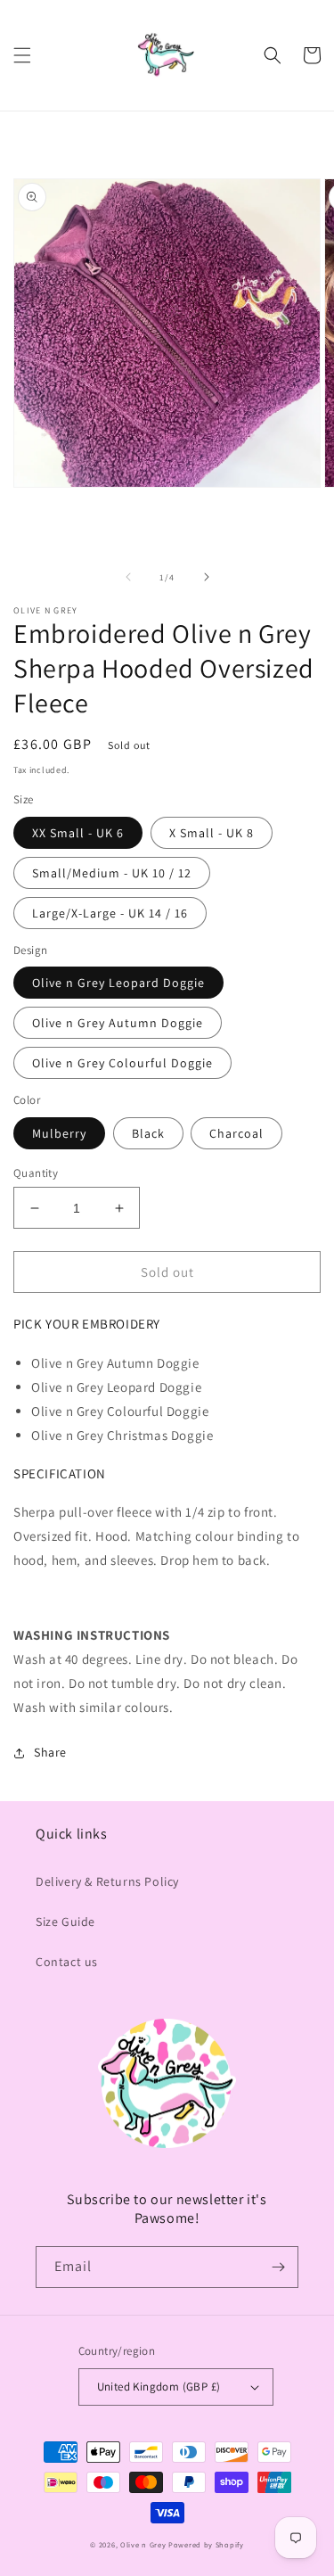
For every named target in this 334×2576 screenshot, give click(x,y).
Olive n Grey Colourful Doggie (122, 1063)
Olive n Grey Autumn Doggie (118, 1023)
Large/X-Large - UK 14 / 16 (110, 913)
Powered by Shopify (206, 2544)
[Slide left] (128, 577)
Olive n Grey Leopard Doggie (118, 983)
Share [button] (50, 1752)
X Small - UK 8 (212, 833)
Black (148, 1133)
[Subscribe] (278, 2267)
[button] (22, 55)
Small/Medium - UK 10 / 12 (112, 873)
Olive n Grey (143, 2544)
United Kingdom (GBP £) (159, 2387)
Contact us (67, 1962)
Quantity (36, 1173)
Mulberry (59, 1133)
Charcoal (236, 1133)
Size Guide (65, 1922)
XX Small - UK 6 (78, 833)
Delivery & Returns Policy (107, 1881)
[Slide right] (207, 577)
